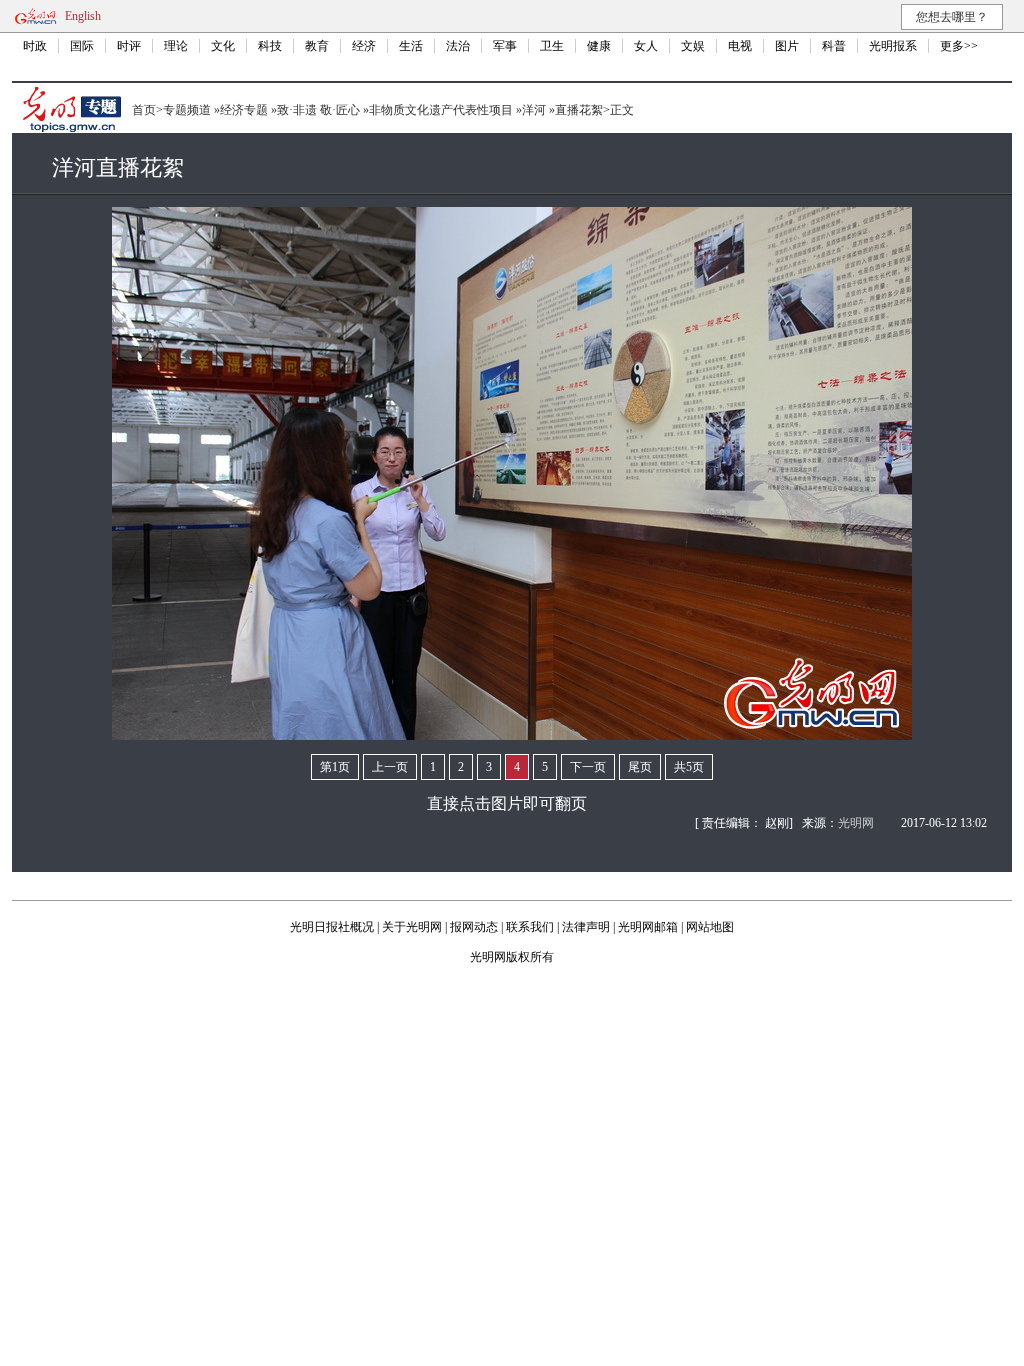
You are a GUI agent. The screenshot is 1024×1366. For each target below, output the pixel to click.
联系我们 (530, 927)
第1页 (335, 767)
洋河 (534, 110)
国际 (82, 46)
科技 (270, 46)
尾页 (640, 767)
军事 (505, 46)
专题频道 (187, 110)
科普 (834, 46)
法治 (458, 46)
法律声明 (586, 927)
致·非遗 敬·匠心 (318, 110)
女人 (646, 46)
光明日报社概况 (332, 927)
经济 (364, 46)
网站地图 (710, 927)
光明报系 (893, 46)
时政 (35, 46)
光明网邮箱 (648, 927)
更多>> (959, 46)
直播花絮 (579, 110)
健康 (599, 46)
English (83, 16)
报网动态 (474, 927)
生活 (411, 46)
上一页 (390, 767)
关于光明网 (412, 927)
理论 (176, 46)
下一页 (588, 767)
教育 (317, 46)
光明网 (856, 823)
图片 (787, 46)
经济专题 (244, 110)
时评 (129, 46)
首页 (144, 110)
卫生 (552, 46)
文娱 (693, 46)
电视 (740, 46)
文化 (223, 46)
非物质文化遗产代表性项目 (441, 110)
